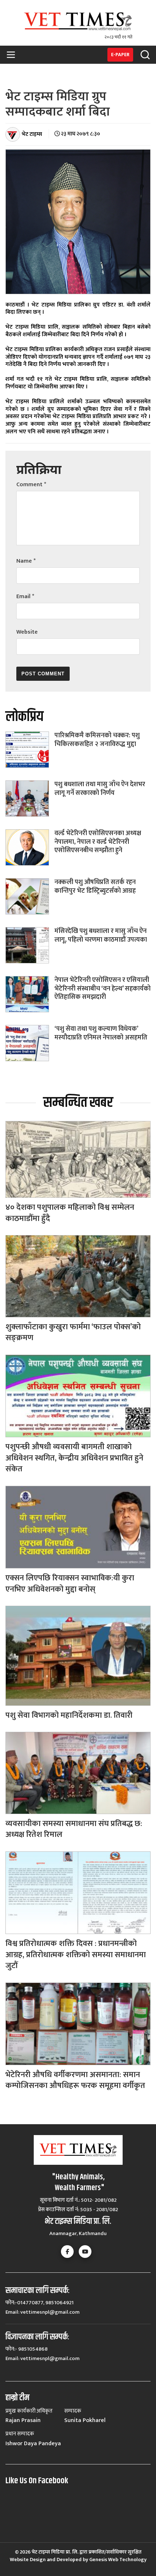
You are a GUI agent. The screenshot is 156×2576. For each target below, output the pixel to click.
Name (26, 561)
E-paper (120, 55)
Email (25, 597)
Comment (31, 485)
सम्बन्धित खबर (78, 1103)
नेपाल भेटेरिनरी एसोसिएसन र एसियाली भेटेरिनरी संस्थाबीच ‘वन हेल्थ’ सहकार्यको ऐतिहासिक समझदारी (102, 989)
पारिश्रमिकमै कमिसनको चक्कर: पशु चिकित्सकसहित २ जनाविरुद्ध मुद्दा (97, 740)
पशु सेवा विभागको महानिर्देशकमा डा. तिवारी (69, 1715)
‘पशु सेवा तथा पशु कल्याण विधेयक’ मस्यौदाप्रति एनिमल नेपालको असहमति (101, 1033)
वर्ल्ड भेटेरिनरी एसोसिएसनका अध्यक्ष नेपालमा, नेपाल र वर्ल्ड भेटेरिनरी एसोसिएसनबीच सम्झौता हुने (98, 842)
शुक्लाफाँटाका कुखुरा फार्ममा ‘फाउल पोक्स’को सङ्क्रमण (73, 1333)
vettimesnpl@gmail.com (50, 2312)
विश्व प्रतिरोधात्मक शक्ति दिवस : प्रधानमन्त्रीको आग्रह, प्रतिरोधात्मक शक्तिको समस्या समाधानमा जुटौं (76, 1955)
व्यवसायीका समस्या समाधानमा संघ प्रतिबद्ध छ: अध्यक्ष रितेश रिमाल (74, 1829)
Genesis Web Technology (118, 2560)
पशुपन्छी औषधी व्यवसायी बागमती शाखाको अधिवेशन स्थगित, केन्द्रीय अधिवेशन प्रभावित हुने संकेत (74, 1458)
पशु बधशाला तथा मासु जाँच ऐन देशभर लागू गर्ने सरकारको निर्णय (100, 789)
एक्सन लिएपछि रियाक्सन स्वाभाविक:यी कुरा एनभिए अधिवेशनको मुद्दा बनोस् (70, 1584)
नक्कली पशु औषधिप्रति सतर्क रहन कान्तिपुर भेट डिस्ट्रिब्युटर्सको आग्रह (95, 886)
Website (27, 632)
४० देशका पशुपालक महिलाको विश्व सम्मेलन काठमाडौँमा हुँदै (70, 1213)
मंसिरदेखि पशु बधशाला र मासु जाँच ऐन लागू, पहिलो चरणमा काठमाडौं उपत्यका (101, 935)
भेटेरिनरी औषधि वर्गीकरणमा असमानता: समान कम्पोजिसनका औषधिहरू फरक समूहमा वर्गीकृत (75, 2080)
